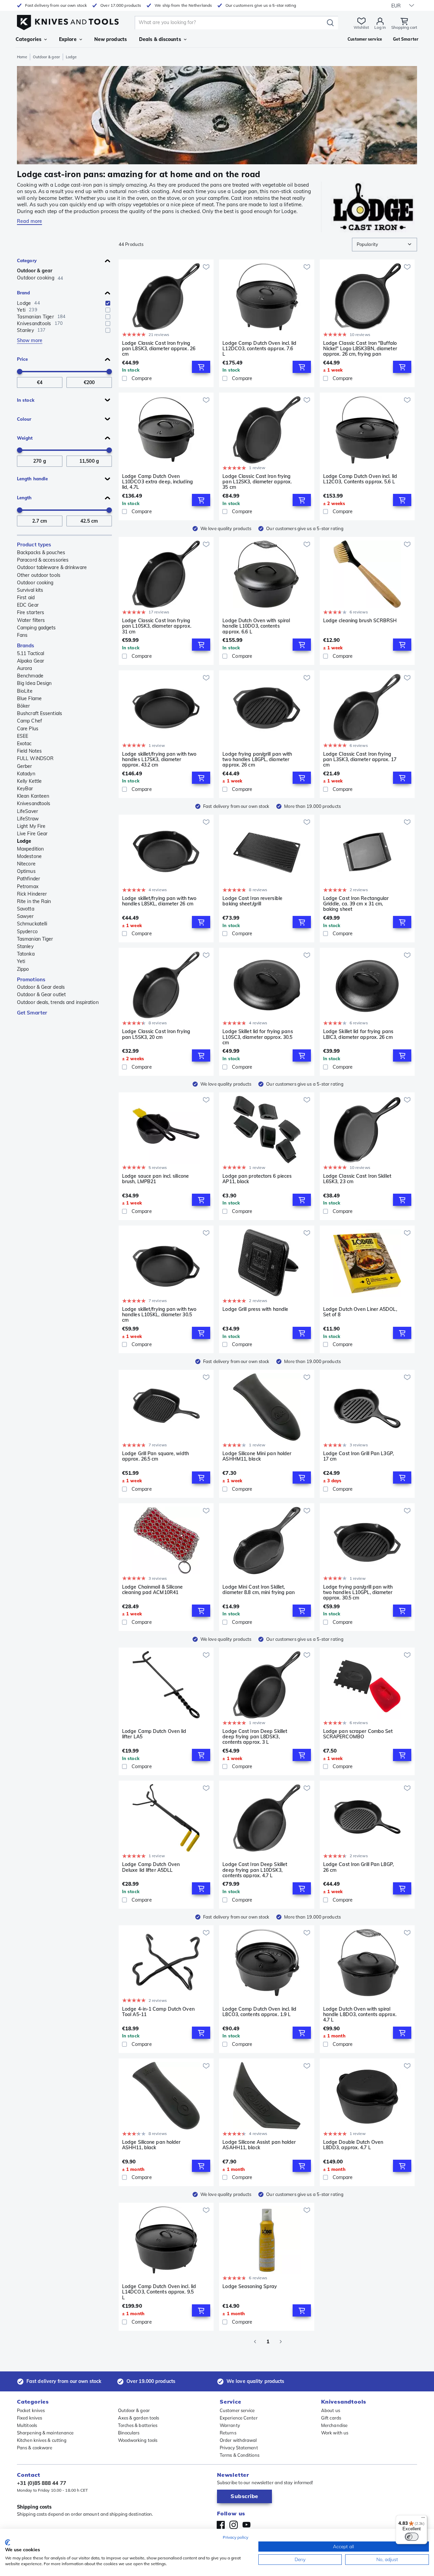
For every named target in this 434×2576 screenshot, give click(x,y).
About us (331, 2410)
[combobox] (384, 245)
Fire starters (31, 612)
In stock (26, 400)
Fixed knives (29, 2418)
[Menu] (423, 2519)
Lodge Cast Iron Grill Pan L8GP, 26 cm (358, 1867)
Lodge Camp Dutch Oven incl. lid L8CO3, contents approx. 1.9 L (259, 2012)
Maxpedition (30, 849)
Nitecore (26, 864)
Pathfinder (28, 879)
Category (27, 260)
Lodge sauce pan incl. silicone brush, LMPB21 (155, 1179)
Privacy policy (235, 2537)
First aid (26, 598)
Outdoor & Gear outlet (41, 994)
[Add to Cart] (201, 367)
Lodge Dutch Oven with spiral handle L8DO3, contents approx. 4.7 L (360, 2014)
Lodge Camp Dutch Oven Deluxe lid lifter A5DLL (151, 1867)
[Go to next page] (281, 2342)
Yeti (21, 961)
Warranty (230, 2425)
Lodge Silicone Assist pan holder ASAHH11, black (259, 2145)
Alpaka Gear (31, 661)
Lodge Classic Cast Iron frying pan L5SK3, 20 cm (156, 1034)
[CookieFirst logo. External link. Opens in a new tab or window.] (8, 2542)
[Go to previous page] (255, 2342)
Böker (24, 706)
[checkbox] (108, 303)
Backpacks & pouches (41, 552)
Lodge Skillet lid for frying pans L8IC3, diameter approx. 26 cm (358, 1034)
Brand (24, 293)
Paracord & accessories (43, 560)
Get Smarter (32, 1013)
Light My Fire (31, 826)
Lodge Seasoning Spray (250, 2287)
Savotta (26, 909)
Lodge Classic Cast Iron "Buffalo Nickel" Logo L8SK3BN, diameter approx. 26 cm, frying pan (360, 349)
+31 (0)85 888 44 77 (42, 2483)
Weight (25, 438)
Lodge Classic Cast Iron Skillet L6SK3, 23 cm (357, 1179)
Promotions (31, 979)
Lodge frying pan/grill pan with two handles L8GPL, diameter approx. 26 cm (257, 759)
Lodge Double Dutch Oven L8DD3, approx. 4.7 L (353, 2145)
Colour (24, 419)
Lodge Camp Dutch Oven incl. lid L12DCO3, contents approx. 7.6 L (259, 349)
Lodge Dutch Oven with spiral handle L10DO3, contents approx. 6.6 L (256, 626)
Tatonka (26, 954)
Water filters (31, 620)
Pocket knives (31, 2410)
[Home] (68, 21)
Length (24, 498)
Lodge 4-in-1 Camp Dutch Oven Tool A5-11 (158, 2012)
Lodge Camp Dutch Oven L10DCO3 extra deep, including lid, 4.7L (157, 482)
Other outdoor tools (39, 575)
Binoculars (129, 2433)
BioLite (25, 691)
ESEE (23, 736)
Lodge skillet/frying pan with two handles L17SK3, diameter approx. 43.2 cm (159, 759)
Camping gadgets (36, 628)
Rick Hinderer (32, 894)
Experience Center (239, 2418)
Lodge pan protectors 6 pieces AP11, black (257, 1179)
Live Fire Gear (32, 834)
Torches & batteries (138, 2425)
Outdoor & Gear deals (41, 987)
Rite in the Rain (34, 901)
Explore (68, 39)
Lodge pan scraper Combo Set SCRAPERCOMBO (358, 1734)
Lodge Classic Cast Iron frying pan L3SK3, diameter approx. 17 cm (360, 759)
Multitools (27, 2425)
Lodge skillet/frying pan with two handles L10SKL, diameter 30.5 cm (159, 1315)
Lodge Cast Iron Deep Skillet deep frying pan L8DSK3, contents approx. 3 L (255, 1737)
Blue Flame (29, 698)
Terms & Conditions (240, 2455)
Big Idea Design (34, 683)
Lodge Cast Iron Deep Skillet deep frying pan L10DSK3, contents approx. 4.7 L (255, 1870)
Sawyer (25, 916)
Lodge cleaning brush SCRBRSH (360, 621)
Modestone (29, 856)
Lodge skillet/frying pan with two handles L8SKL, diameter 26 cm (159, 901)
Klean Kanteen (33, 796)
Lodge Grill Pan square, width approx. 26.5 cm (155, 1456)
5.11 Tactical (31, 653)
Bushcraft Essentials (40, 713)
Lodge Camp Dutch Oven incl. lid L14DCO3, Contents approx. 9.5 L (159, 2292)
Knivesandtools (34, 803)
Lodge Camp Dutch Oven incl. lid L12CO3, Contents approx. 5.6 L (360, 479)
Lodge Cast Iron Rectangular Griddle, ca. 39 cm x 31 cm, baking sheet (356, 904)
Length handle (32, 479)
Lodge (24, 841)
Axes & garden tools (139, 2418)
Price (23, 359)
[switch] (412, 2537)
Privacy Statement (239, 2448)
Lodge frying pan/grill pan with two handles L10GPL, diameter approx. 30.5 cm (358, 1592)
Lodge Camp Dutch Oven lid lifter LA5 (154, 1734)
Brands (26, 645)
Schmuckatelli (32, 924)
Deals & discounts (160, 39)
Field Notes (29, 751)
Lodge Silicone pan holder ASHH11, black (151, 2145)
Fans (22, 635)
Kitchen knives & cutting (42, 2440)
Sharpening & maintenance (45, 2433)
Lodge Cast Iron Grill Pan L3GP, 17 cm (358, 1456)
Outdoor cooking (35, 583)
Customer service (237, 2410)
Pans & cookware (35, 2448)
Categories (28, 39)
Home (22, 57)
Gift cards (331, 2418)
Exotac (24, 744)
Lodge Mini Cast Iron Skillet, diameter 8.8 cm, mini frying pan (259, 1590)
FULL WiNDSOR (35, 758)
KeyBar (25, 789)
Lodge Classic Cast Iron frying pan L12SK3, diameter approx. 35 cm (257, 482)
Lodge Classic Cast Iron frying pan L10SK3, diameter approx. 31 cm (157, 626)
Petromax (28, 886)
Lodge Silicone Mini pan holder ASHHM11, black (257, 1456)
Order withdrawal (238, 2440)
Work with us (335, 2433)
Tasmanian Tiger (35, 939)
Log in (380, 27)
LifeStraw (28, 819)
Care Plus (28, 729)
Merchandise (334, 2425)
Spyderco (27, 931)
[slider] (20, 372)
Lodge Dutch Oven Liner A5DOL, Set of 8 (360, 1312)
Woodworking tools (138, 2440)
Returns (228, 2433)
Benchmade (30, 676)
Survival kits (30, 590)
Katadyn (26, 774)
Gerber (25, 766)
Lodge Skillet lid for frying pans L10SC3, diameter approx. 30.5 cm (258, 1037)
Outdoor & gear (46, 57)
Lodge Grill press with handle (255, 1309)
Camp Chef (29, 721)
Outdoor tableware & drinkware (52, 567)
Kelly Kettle (29, 781)
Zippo (23, 969)
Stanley (25, 946)
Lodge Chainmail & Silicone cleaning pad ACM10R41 (153, 1590)
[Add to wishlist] (206, 267)
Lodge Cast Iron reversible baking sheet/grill (252, 901)
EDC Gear (28, 605)
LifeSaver (27, 811)
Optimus (26, 871)
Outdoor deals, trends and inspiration (58, 1002)
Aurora (25, 668)
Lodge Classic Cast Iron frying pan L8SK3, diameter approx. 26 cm (159, 349)
